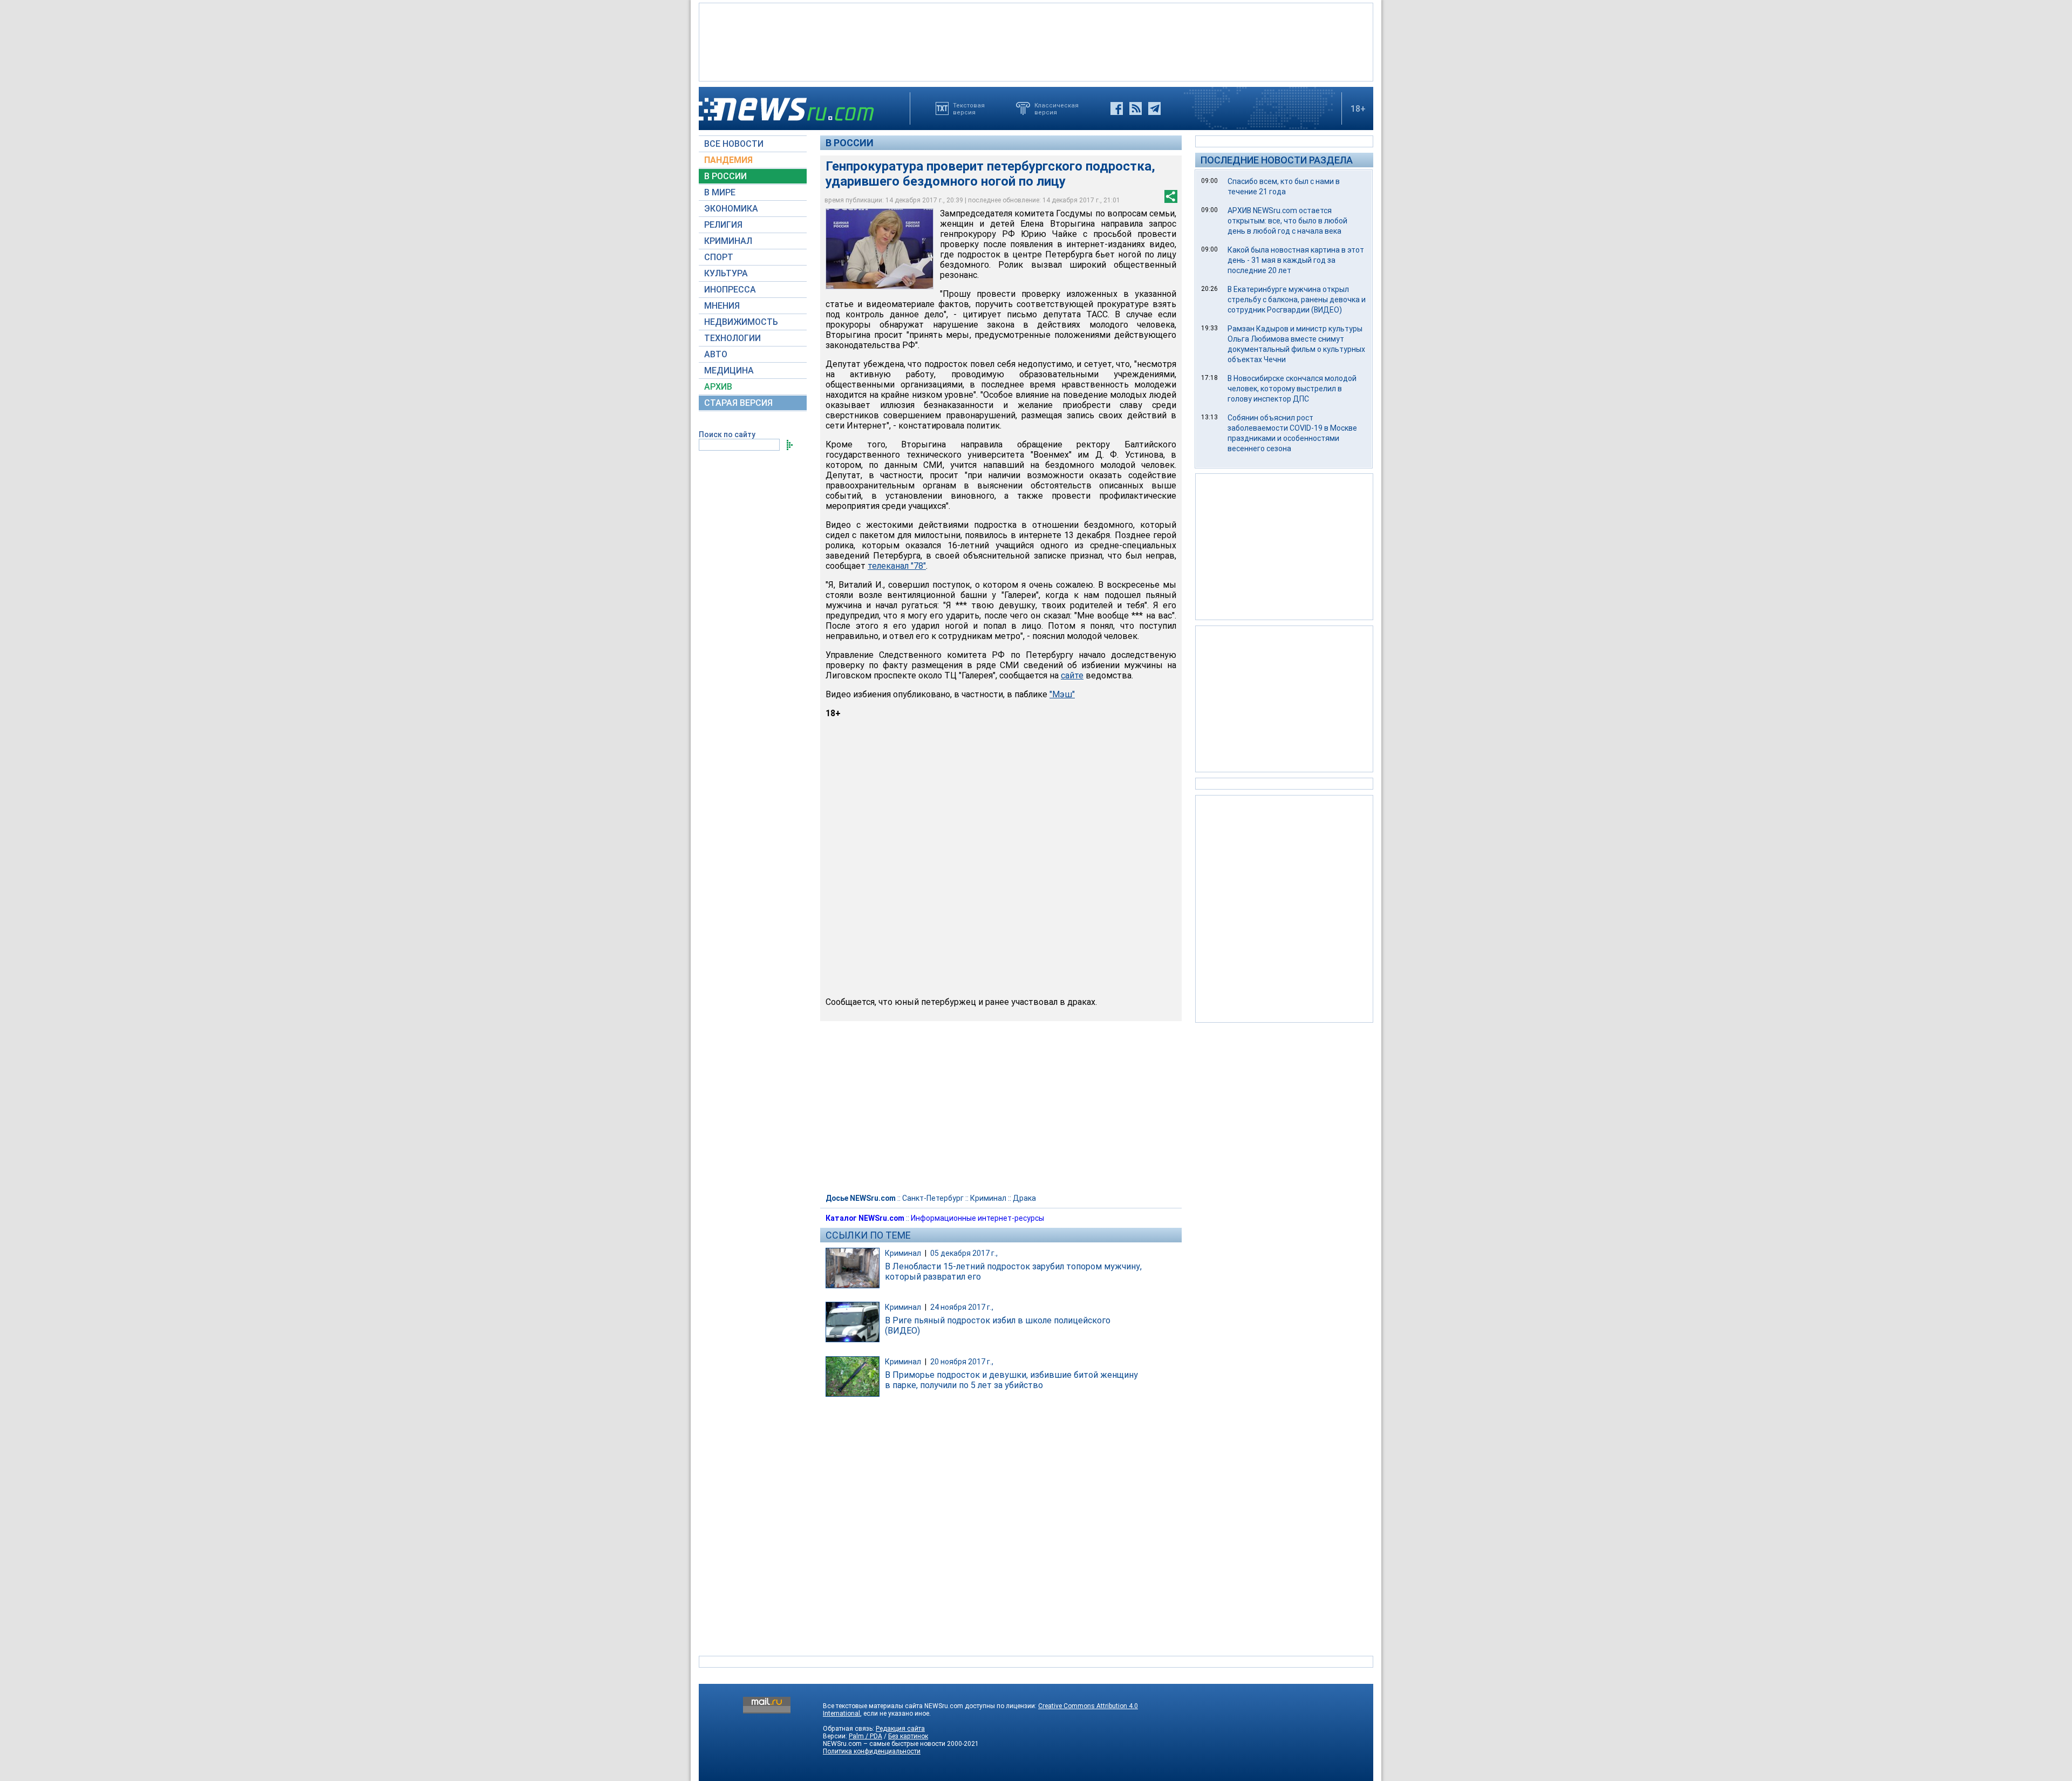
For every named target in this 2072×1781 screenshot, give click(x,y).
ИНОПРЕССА (730, 290)
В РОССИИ (725, 176)
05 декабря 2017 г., (964, 1253)
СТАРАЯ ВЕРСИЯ (738, 403)
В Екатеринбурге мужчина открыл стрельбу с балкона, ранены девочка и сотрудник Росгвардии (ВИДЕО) (1297, 300)
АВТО (716, 354)
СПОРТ (719, 257)
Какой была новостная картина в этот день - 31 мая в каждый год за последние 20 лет (1296, 260)
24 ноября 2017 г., (962, 1307)
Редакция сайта (900, 1729)
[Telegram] (1154, 108)
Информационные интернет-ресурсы (977, 1218)
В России (850, 143)
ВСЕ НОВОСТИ (734, 144)
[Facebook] (1117, 108)
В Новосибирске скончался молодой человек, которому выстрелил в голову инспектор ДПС (1292, 389)
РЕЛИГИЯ (723, 225)
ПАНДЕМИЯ (728, 160)
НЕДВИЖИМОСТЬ (741, 322)
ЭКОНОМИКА (731, 209)
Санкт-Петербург (933, 1198)
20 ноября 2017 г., (962, 1362)
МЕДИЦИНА (729, 371)
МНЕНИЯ (722, 306)
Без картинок (908, 1736)
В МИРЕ (720, 192)
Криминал (988, 1198)
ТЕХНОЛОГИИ (732, 338)
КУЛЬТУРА (726, 273)
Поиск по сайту (727, 434)
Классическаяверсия (1057, 108)
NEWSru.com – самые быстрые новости (884, 1744)
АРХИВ (718, 387)
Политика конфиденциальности (872, 1751)
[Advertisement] (1036, 41)
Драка (1024, 1198)
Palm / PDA (865, 1736)
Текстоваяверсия (969, 108)
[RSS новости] (1136, 108)
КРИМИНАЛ (728, 241)
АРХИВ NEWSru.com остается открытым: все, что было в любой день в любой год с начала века (1287, 221)
